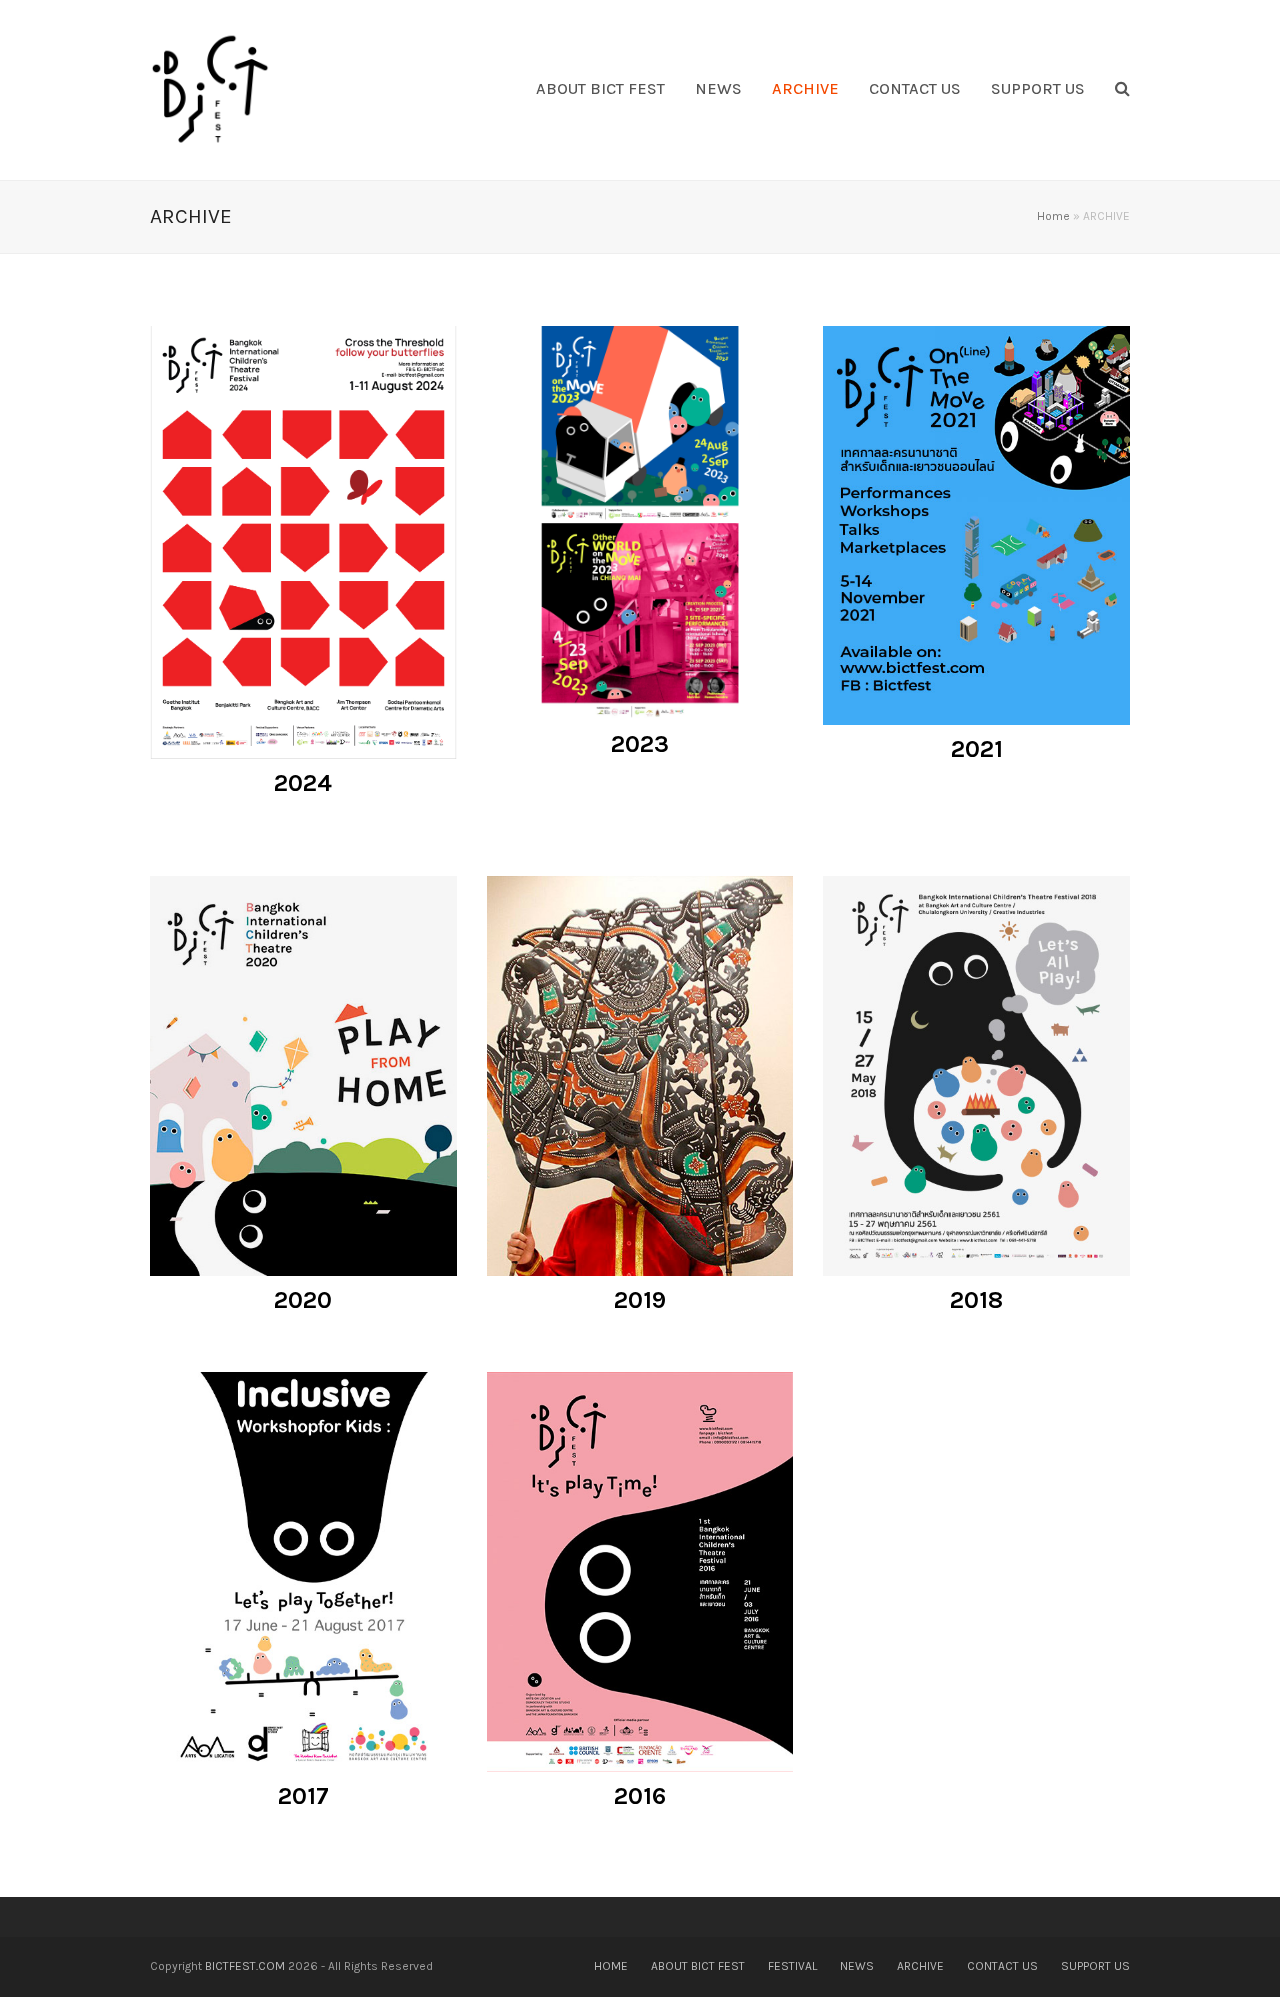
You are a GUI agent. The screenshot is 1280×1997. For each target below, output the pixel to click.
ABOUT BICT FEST (698, 1966)
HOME (611, 1966)
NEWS (857, 1966)
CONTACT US (1002, 1966)
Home (1053, 216)
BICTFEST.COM (245, 1966)
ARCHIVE (920, 1966)
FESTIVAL (792, 1966)
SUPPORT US (1095, 1966)
